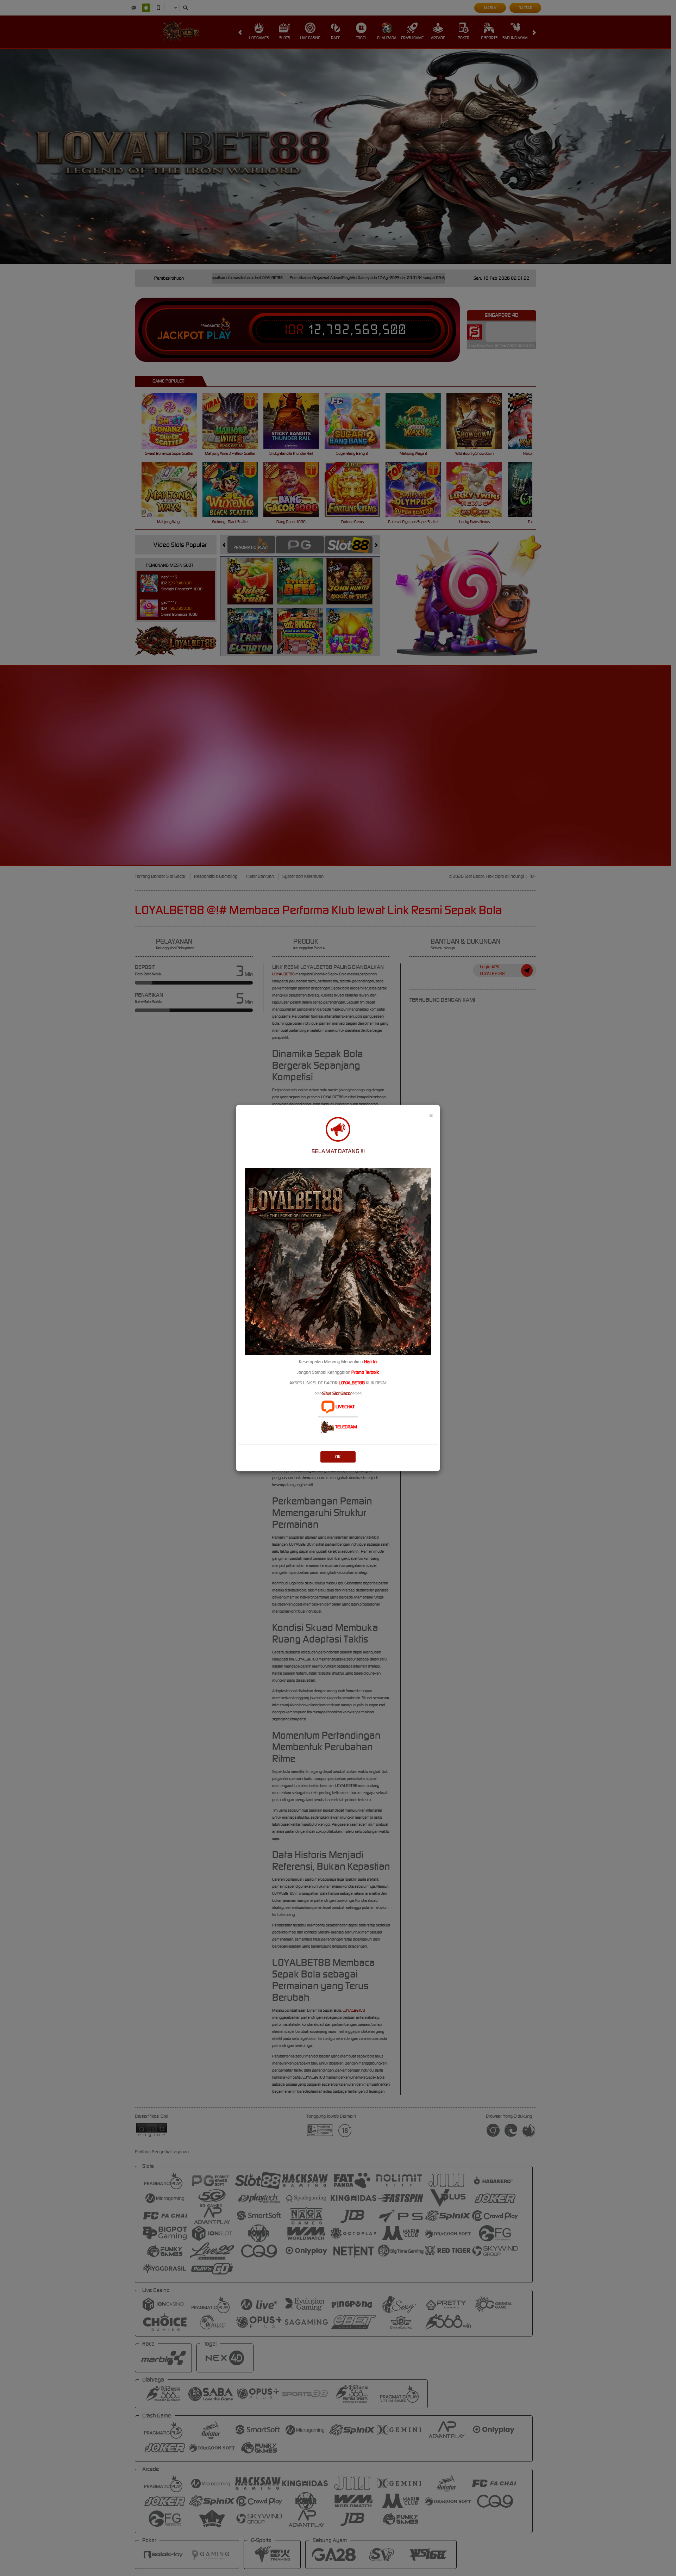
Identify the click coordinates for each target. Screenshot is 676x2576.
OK (338, 1457)
